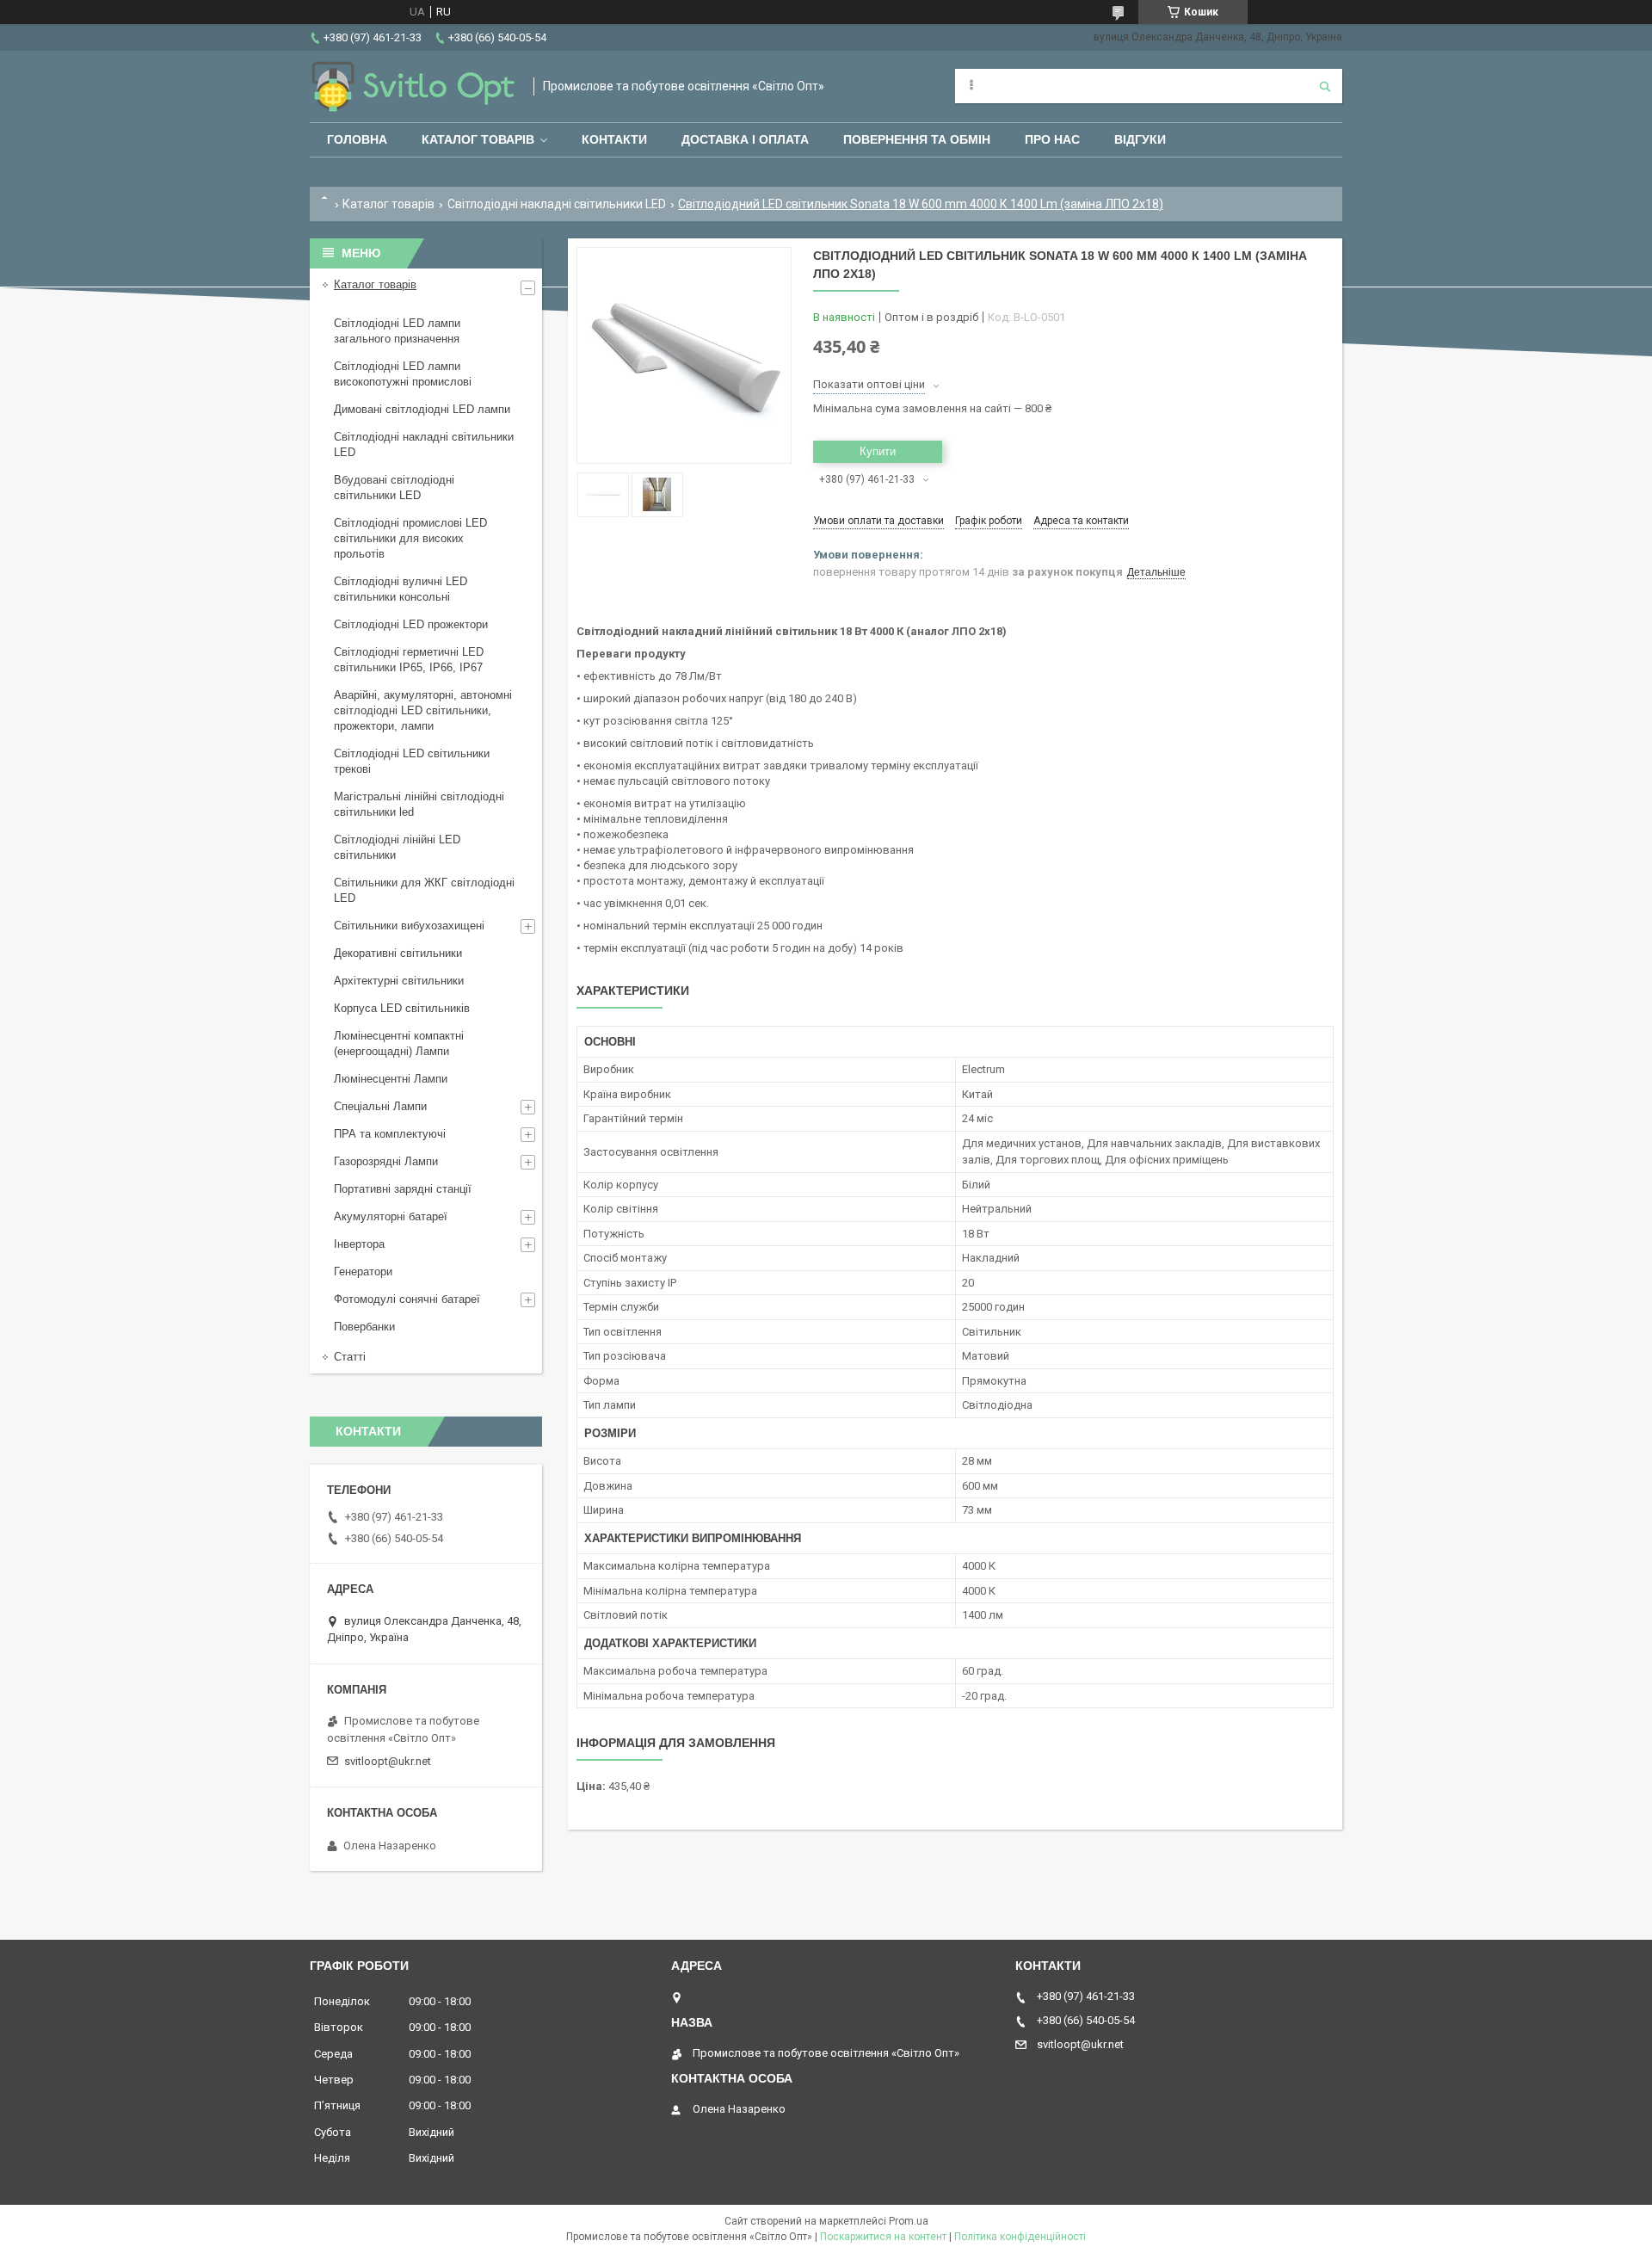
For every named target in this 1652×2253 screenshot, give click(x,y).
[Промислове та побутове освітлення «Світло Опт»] (413, 86)
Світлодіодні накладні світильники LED (557, 204)
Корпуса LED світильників (402, 1008)
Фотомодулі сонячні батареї (407, 1299)
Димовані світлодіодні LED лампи (422, 409)
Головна (357, 139)
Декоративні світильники (398, 953)
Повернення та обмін (917, 139)
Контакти (614, 139)
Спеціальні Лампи (380, 1106)
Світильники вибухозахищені (409, 926)
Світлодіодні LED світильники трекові (412, 761)
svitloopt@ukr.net (388, 1761)
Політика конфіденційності (1020, 2237)
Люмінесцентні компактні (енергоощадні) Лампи (399, 1043)
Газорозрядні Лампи (386, 1161)
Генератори (363, 1272)
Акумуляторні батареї (391, 1216)
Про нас (1052, 139)
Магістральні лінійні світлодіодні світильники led (419, 804)
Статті (350, 1357)
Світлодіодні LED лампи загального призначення (397, 331)
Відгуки (1140, 139)
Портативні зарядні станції (403, 1189)
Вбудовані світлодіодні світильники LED (394, 488)
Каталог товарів (478, 139)
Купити (878, 451)
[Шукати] (1325, 86)
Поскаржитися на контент (883, 2237)
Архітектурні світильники (399, 981)
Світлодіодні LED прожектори (411, 624)
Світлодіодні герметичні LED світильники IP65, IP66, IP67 (409, 660)
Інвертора (359, 1244)
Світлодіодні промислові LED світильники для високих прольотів (410, 538)
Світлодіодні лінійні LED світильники (397, 847)
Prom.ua (909, 2221)
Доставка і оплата (745, 139)
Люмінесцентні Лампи (391, 1079)
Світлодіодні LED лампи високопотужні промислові (403, 374)
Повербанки (364, 1327)
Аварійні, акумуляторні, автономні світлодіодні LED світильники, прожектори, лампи (423, 710)
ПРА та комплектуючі (390, 1134)
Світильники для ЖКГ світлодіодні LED (424, 890)
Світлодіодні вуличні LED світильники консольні (401, 589)
